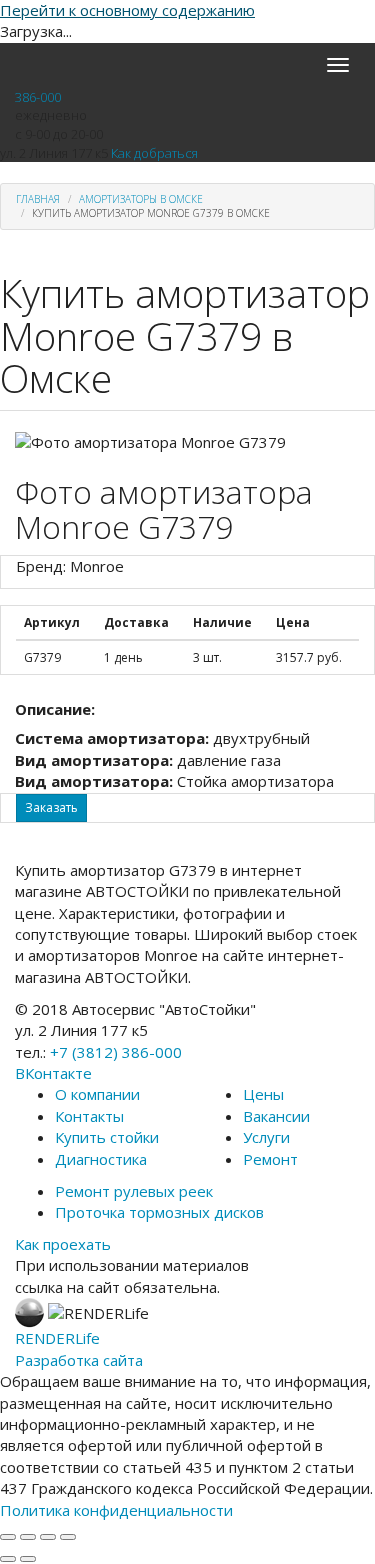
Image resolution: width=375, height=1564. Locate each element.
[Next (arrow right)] (28, 1559)
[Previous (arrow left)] (8, 1559)
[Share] (28, 1537)
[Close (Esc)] (8, 1537)
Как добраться (154, 153)
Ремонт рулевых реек (134, 1191)
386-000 (38, 97)
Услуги (266, 1137)
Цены (263, 1094)
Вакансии (276, 1116)
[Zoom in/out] (68, 1537)
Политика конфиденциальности (116, 1510)
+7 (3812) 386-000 (116, 1052)
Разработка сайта (79, 1360)
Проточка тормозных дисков (159, 1212)
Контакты (89, 1116)
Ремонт (270, 1159)
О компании (97, 1094)
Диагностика (101, 1159)
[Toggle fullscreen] (48, 1537)
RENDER (57, 1338)
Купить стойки (107, 1137)
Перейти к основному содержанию (127, 10)
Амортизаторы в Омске (141, 199)
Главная (38, 199)
